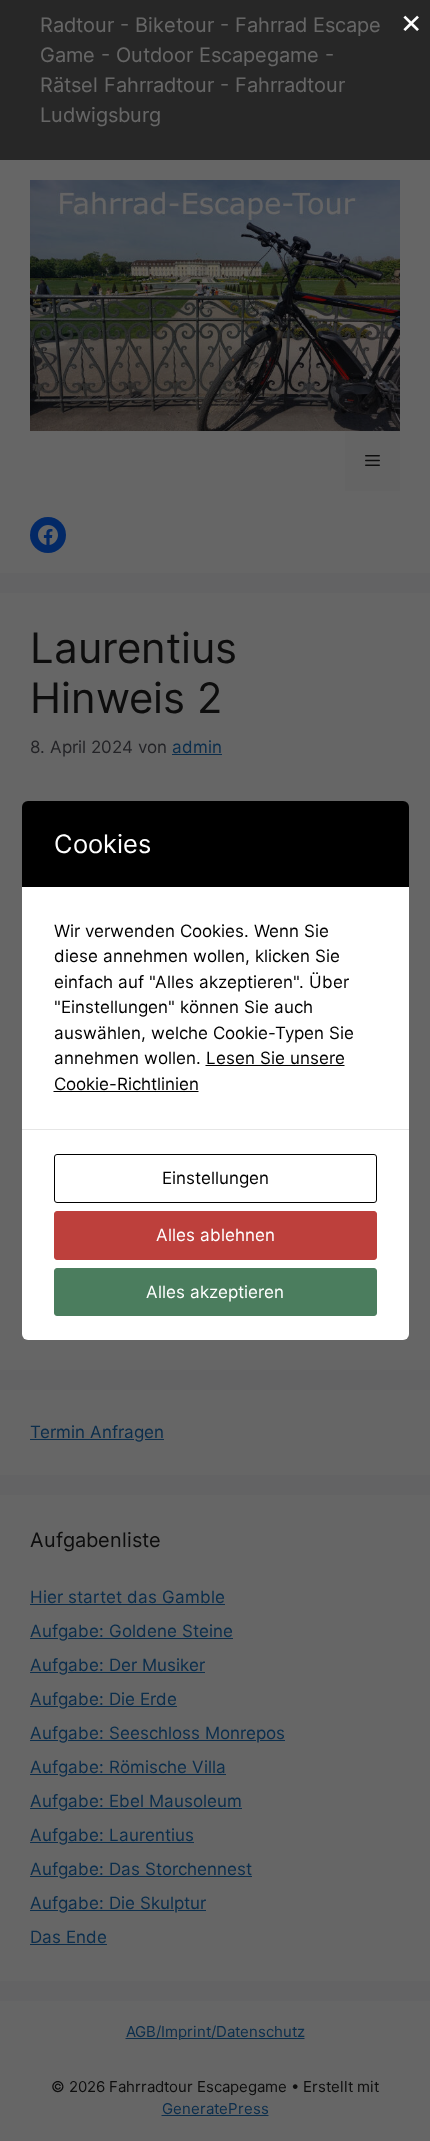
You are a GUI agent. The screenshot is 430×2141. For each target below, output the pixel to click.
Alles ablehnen (215, 1235)
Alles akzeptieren (215, 1292)
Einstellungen (215, 1178)
